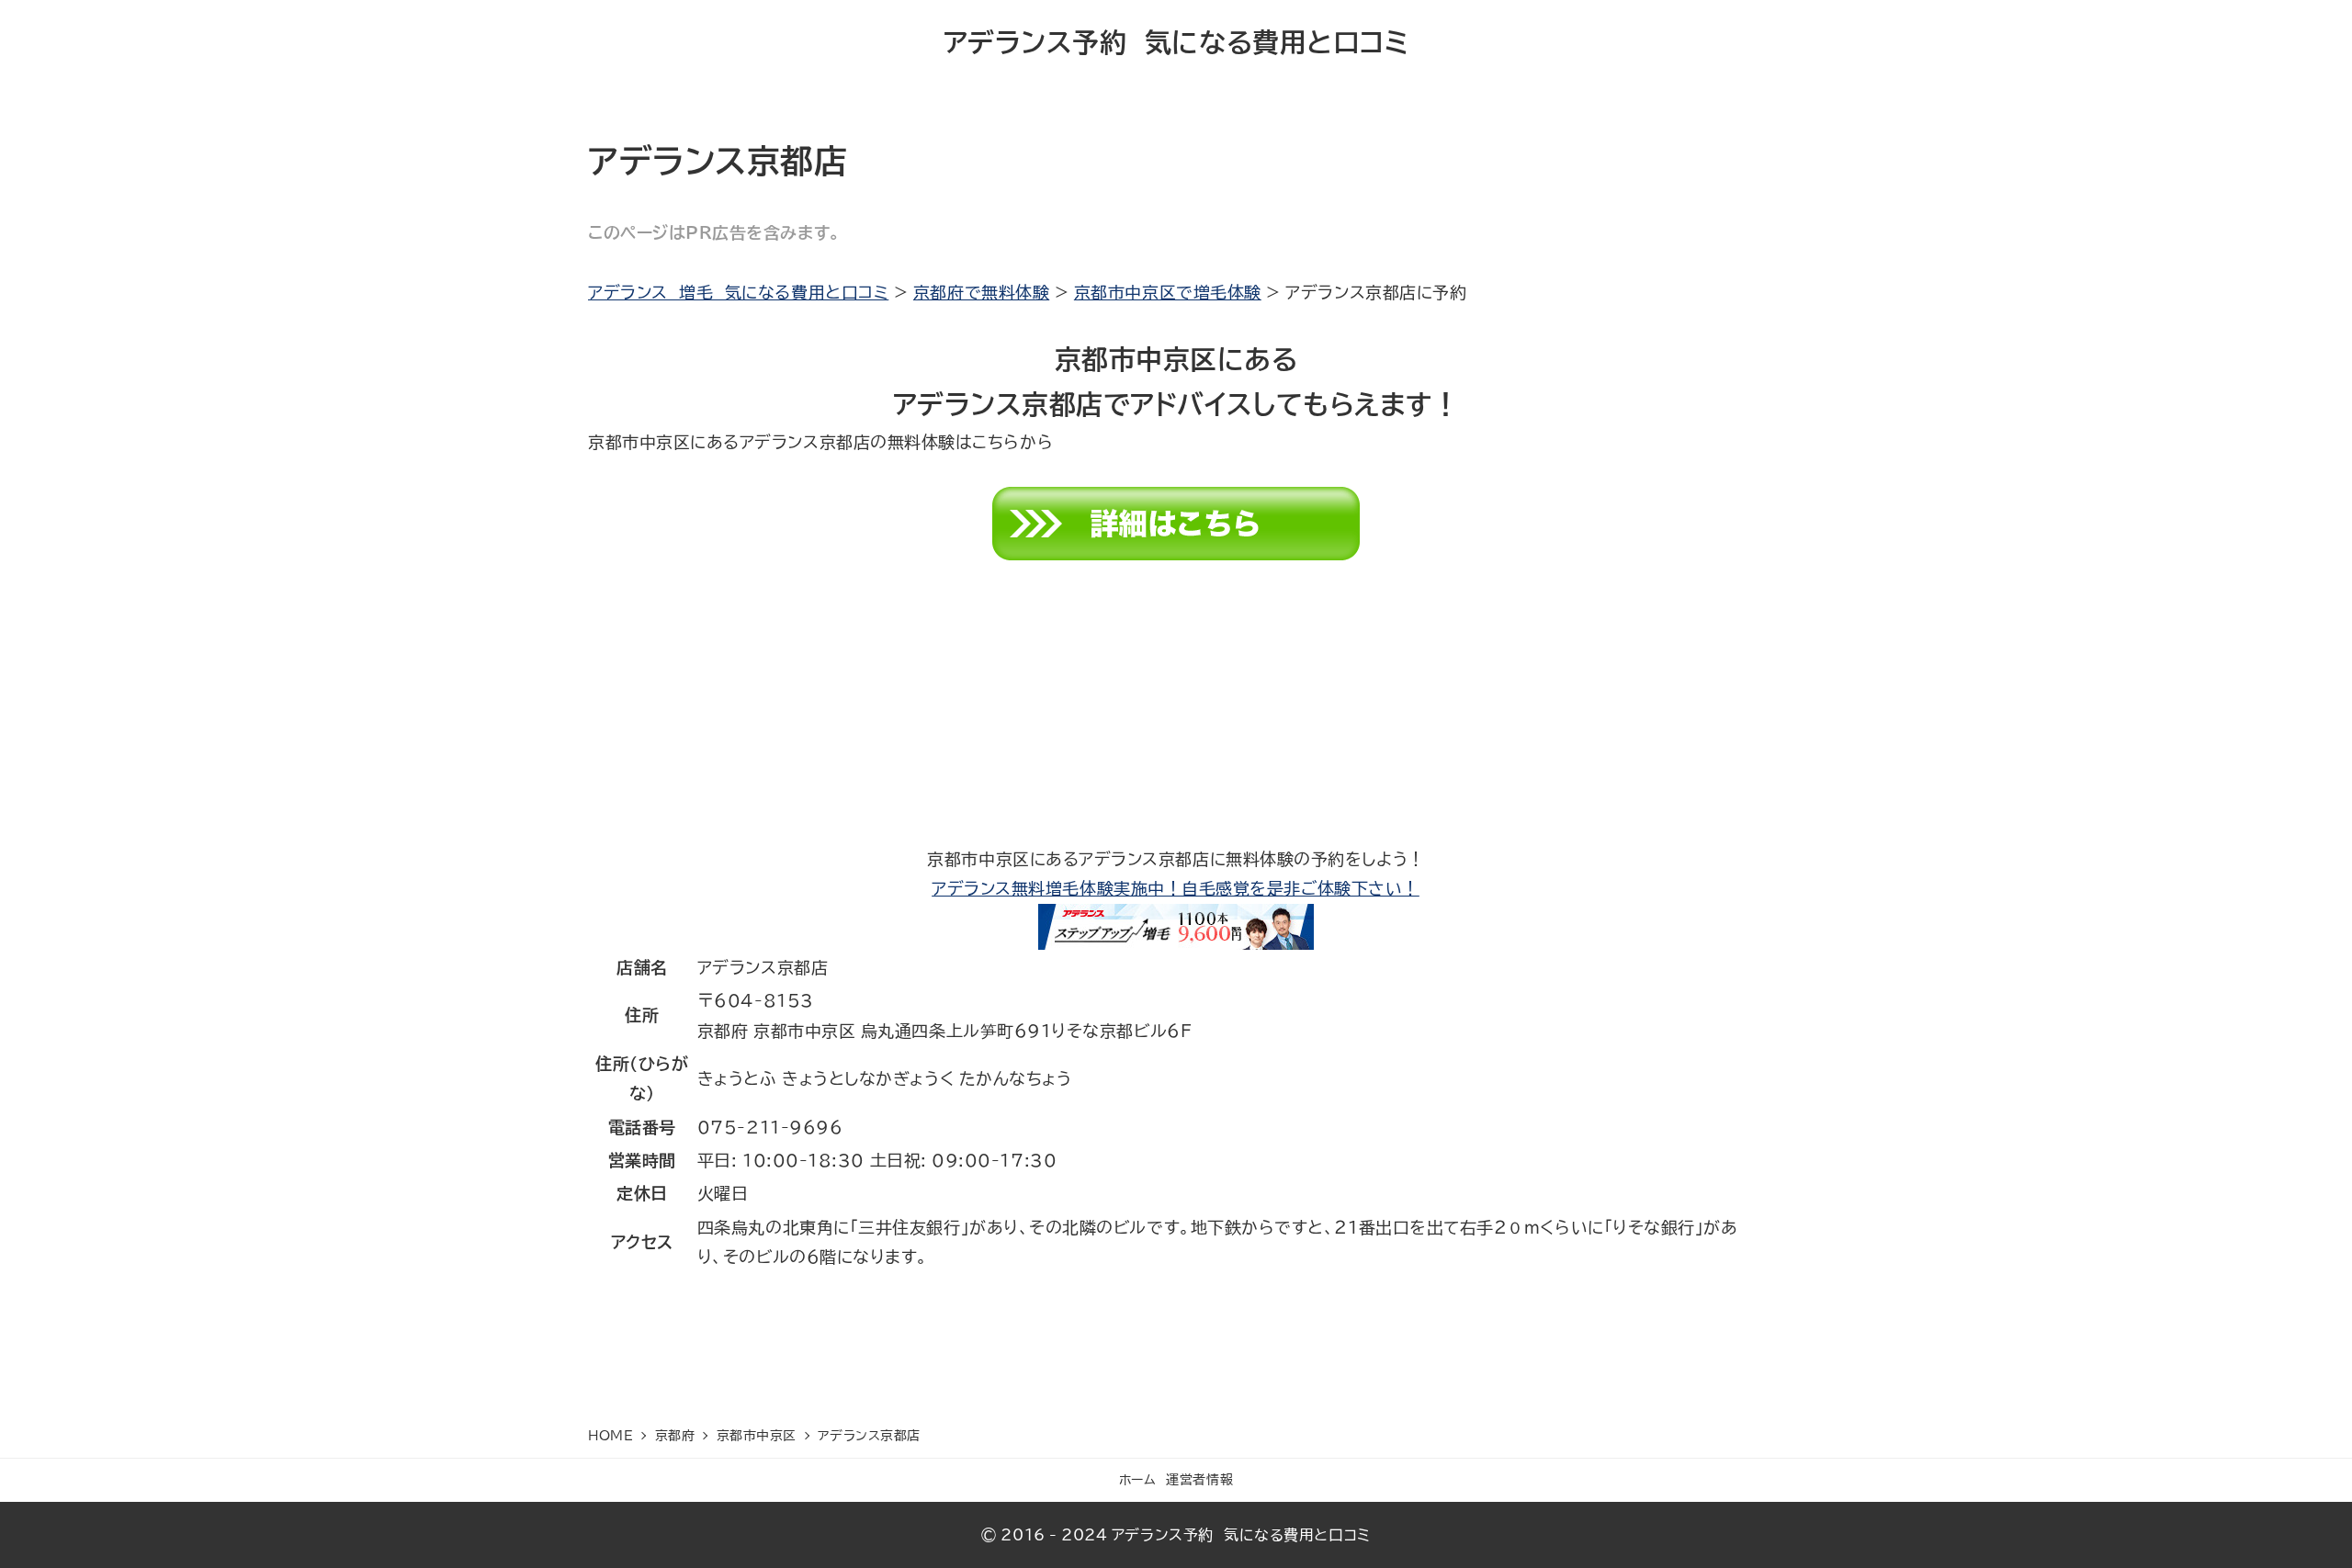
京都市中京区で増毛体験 (1168, 292)
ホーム (1138, 1479)
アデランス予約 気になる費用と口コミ (1176, 42)
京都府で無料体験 (981, 292)
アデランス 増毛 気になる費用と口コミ (738, 292)
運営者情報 (1199, 1479)
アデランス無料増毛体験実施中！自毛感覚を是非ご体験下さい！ (1176, 888)
